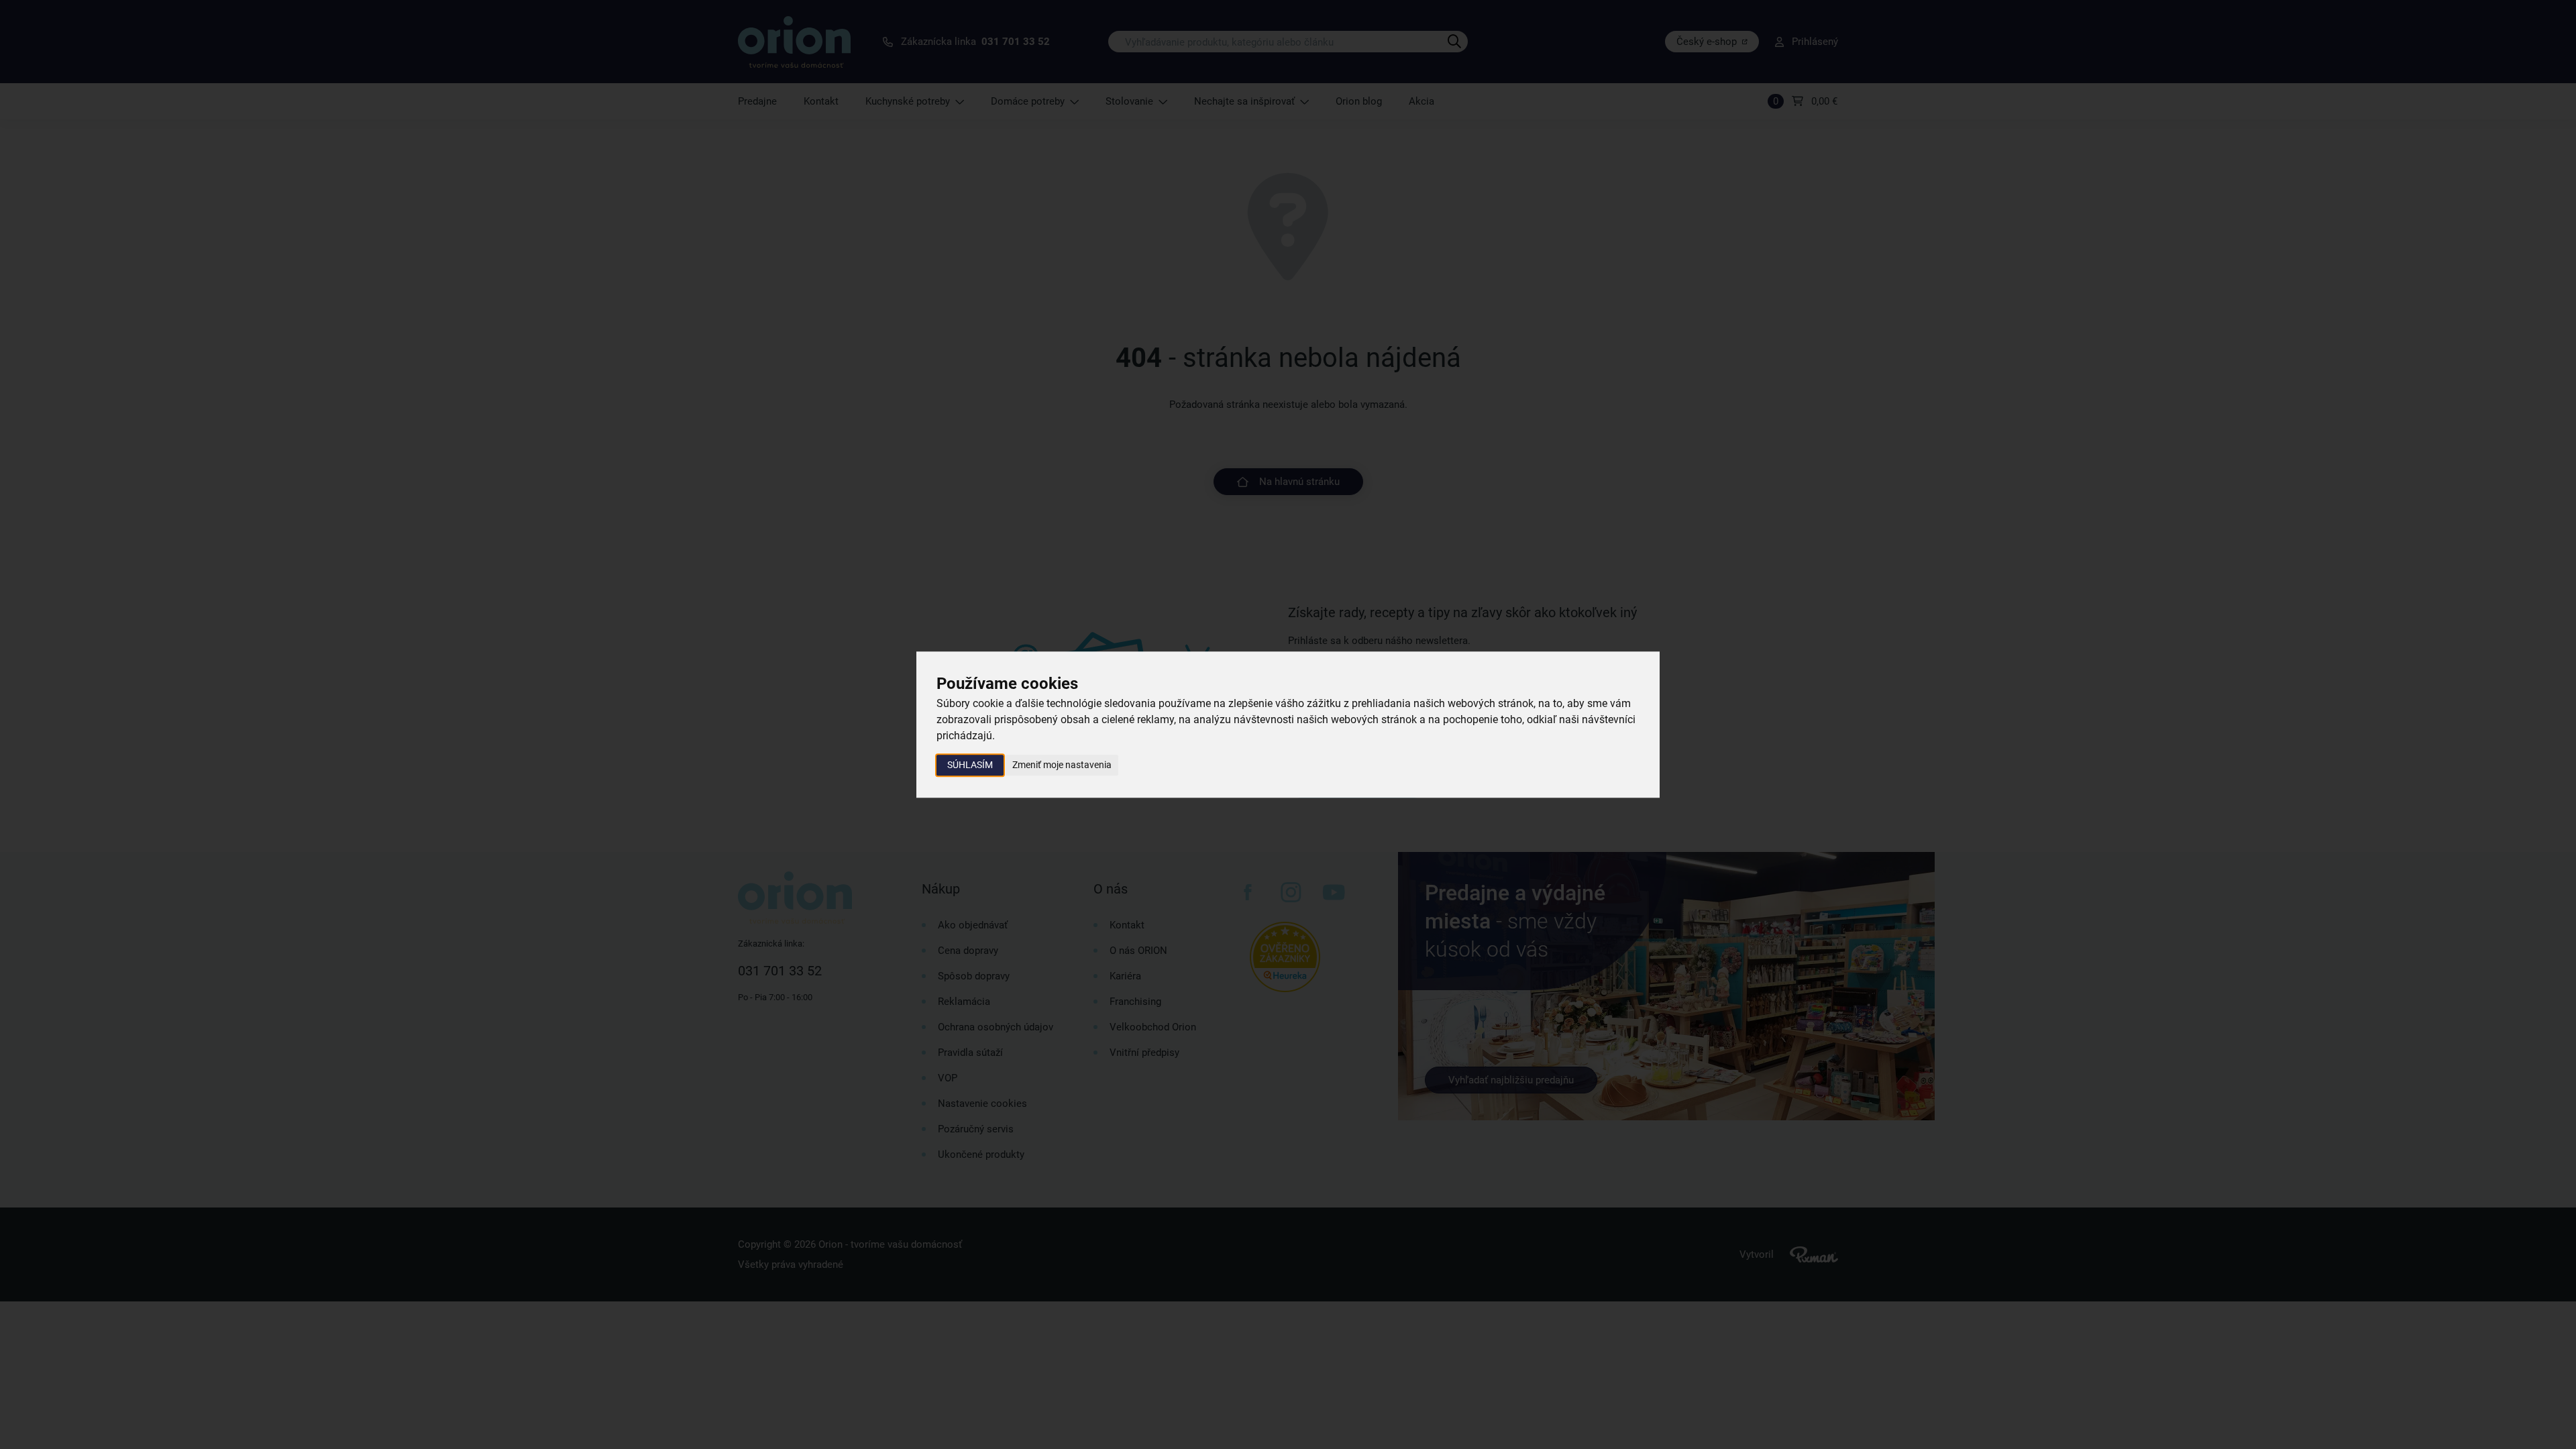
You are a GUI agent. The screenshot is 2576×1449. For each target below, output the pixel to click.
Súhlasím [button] (970, 765)
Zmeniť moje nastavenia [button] (1062, 765)
